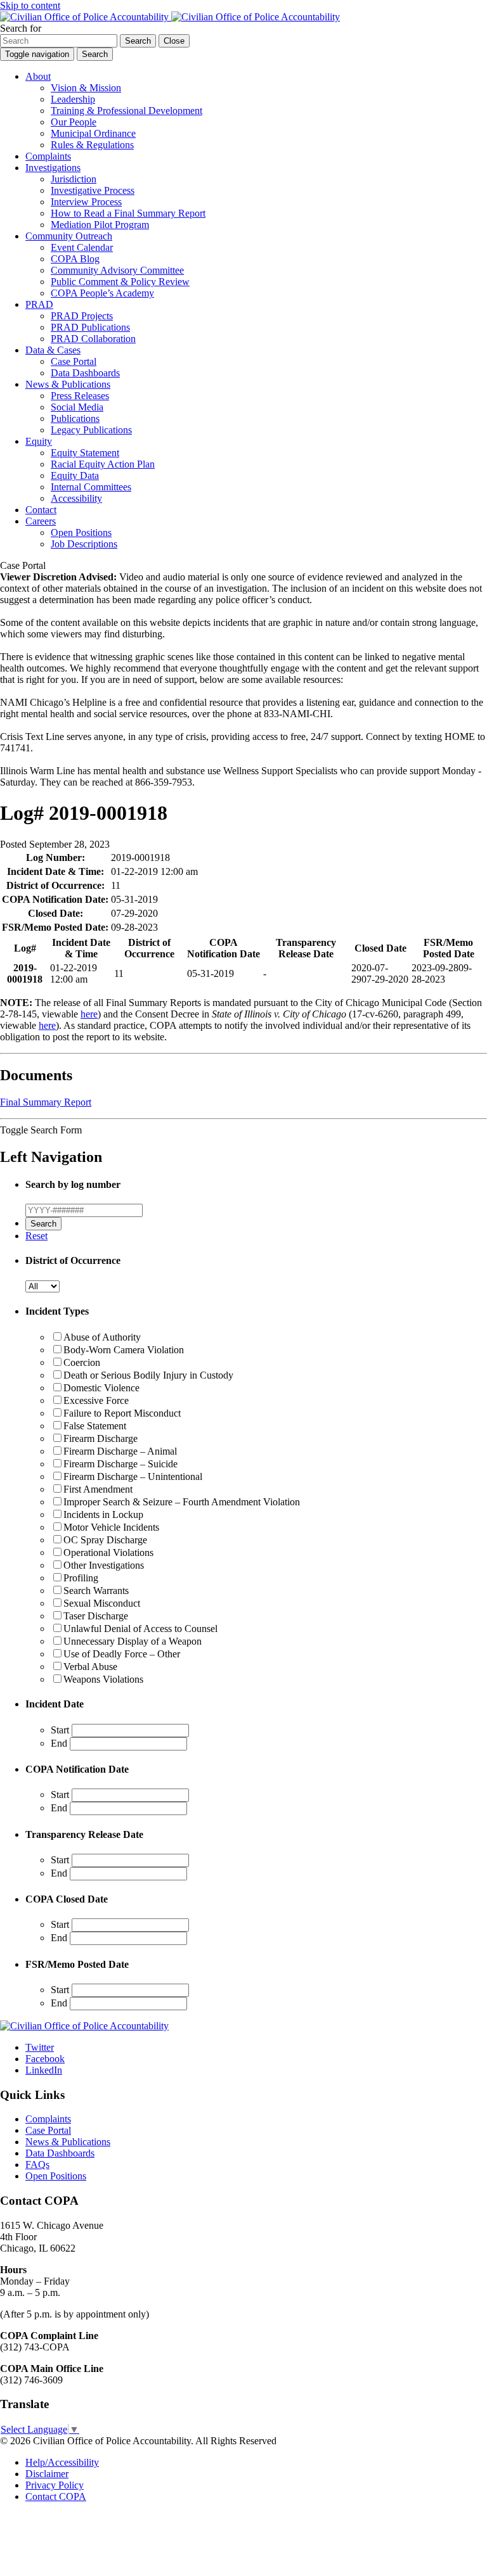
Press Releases (80, 396)
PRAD (39, 304)
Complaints (48, 156)
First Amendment (98, 1489)
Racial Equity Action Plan (103, 464)
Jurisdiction (74, 179)
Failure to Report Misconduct (122, 1413)
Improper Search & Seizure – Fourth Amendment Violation (182, 1502)
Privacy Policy (55, 2485)
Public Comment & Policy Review (120, 282)
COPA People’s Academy (102, 293)
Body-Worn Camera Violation (124, 1350)
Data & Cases (53, 350)
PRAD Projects (82, 316)
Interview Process (86, 202)
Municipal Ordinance (93, 133)
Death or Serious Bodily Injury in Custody (148, 1375)
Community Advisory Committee (117, 270)
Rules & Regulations (92, 145)
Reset (36, 1236)
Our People (74, 122)
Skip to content (30, 5)
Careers (41, 521)
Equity (39, 441)
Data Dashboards (85, 373)
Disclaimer (47, 2474)
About (38, 76)
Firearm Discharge (101, 1438)
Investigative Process (93, 190)
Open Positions (81, 532)
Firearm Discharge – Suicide (120, 1464)
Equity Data (75, 475)
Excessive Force (96, 1400)
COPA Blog (75, 259)
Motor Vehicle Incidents (111, 1527)
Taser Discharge (96, 1616)
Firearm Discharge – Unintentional (133, 1476)
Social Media (77, 407)
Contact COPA (56, 2496)
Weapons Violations (103, 1679)
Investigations (53, 168)
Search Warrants (96, 1591)
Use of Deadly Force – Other (122, 1654)
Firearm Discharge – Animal (120, 1451)
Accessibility (76, 498)
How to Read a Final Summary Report (128, 213)
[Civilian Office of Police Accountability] (170, 17)
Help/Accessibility (62, 2462)
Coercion (82, 1362)
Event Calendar (82, 247)
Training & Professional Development (127, 111)
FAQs (37, 2165)
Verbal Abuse (90, 1667)
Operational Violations (108, 1553)
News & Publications (68, 384)
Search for (21, 28)
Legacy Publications (91, 430)
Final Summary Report (46, 1102)
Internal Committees (91, 487)
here (89, 1014)
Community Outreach (69, 236)
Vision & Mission (86, 88)
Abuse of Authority (102, 1337)
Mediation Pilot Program (100, 225)
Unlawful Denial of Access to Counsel (140, 1629)
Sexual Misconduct (102, 1603)
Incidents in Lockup (103, 1514)
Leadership (73, 99)
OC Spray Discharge (105, 1540)
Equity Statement (85, 453)
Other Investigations (104, 1565)
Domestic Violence (101, 1388)
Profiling (81, 1578)
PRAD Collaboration (93, 339)
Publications (75, 418)
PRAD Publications (90, 327)
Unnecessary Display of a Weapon (133, 1641)
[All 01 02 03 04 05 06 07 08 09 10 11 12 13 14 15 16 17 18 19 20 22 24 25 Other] (42, 1286)
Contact (41, 510)
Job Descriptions (84, 544)
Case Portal (74, 361)
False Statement (95, 1426)
